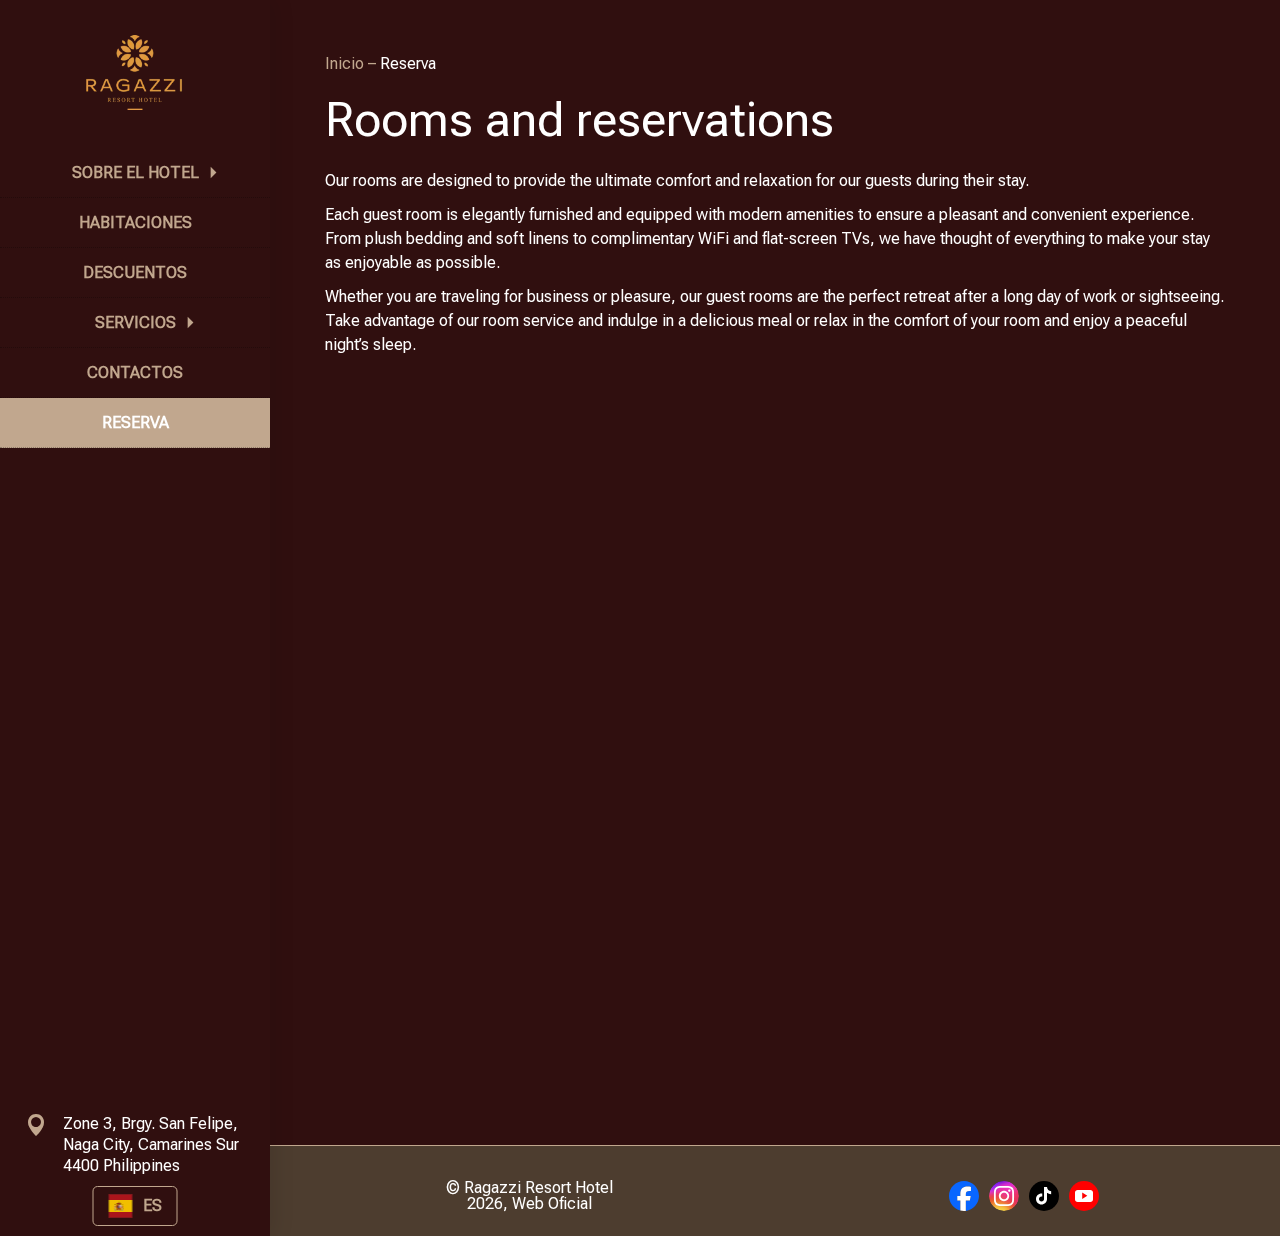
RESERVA (135, 422)
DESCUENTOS (135, 272)
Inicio (346, 63)
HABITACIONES (135, 222)
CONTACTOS (135, 372)
